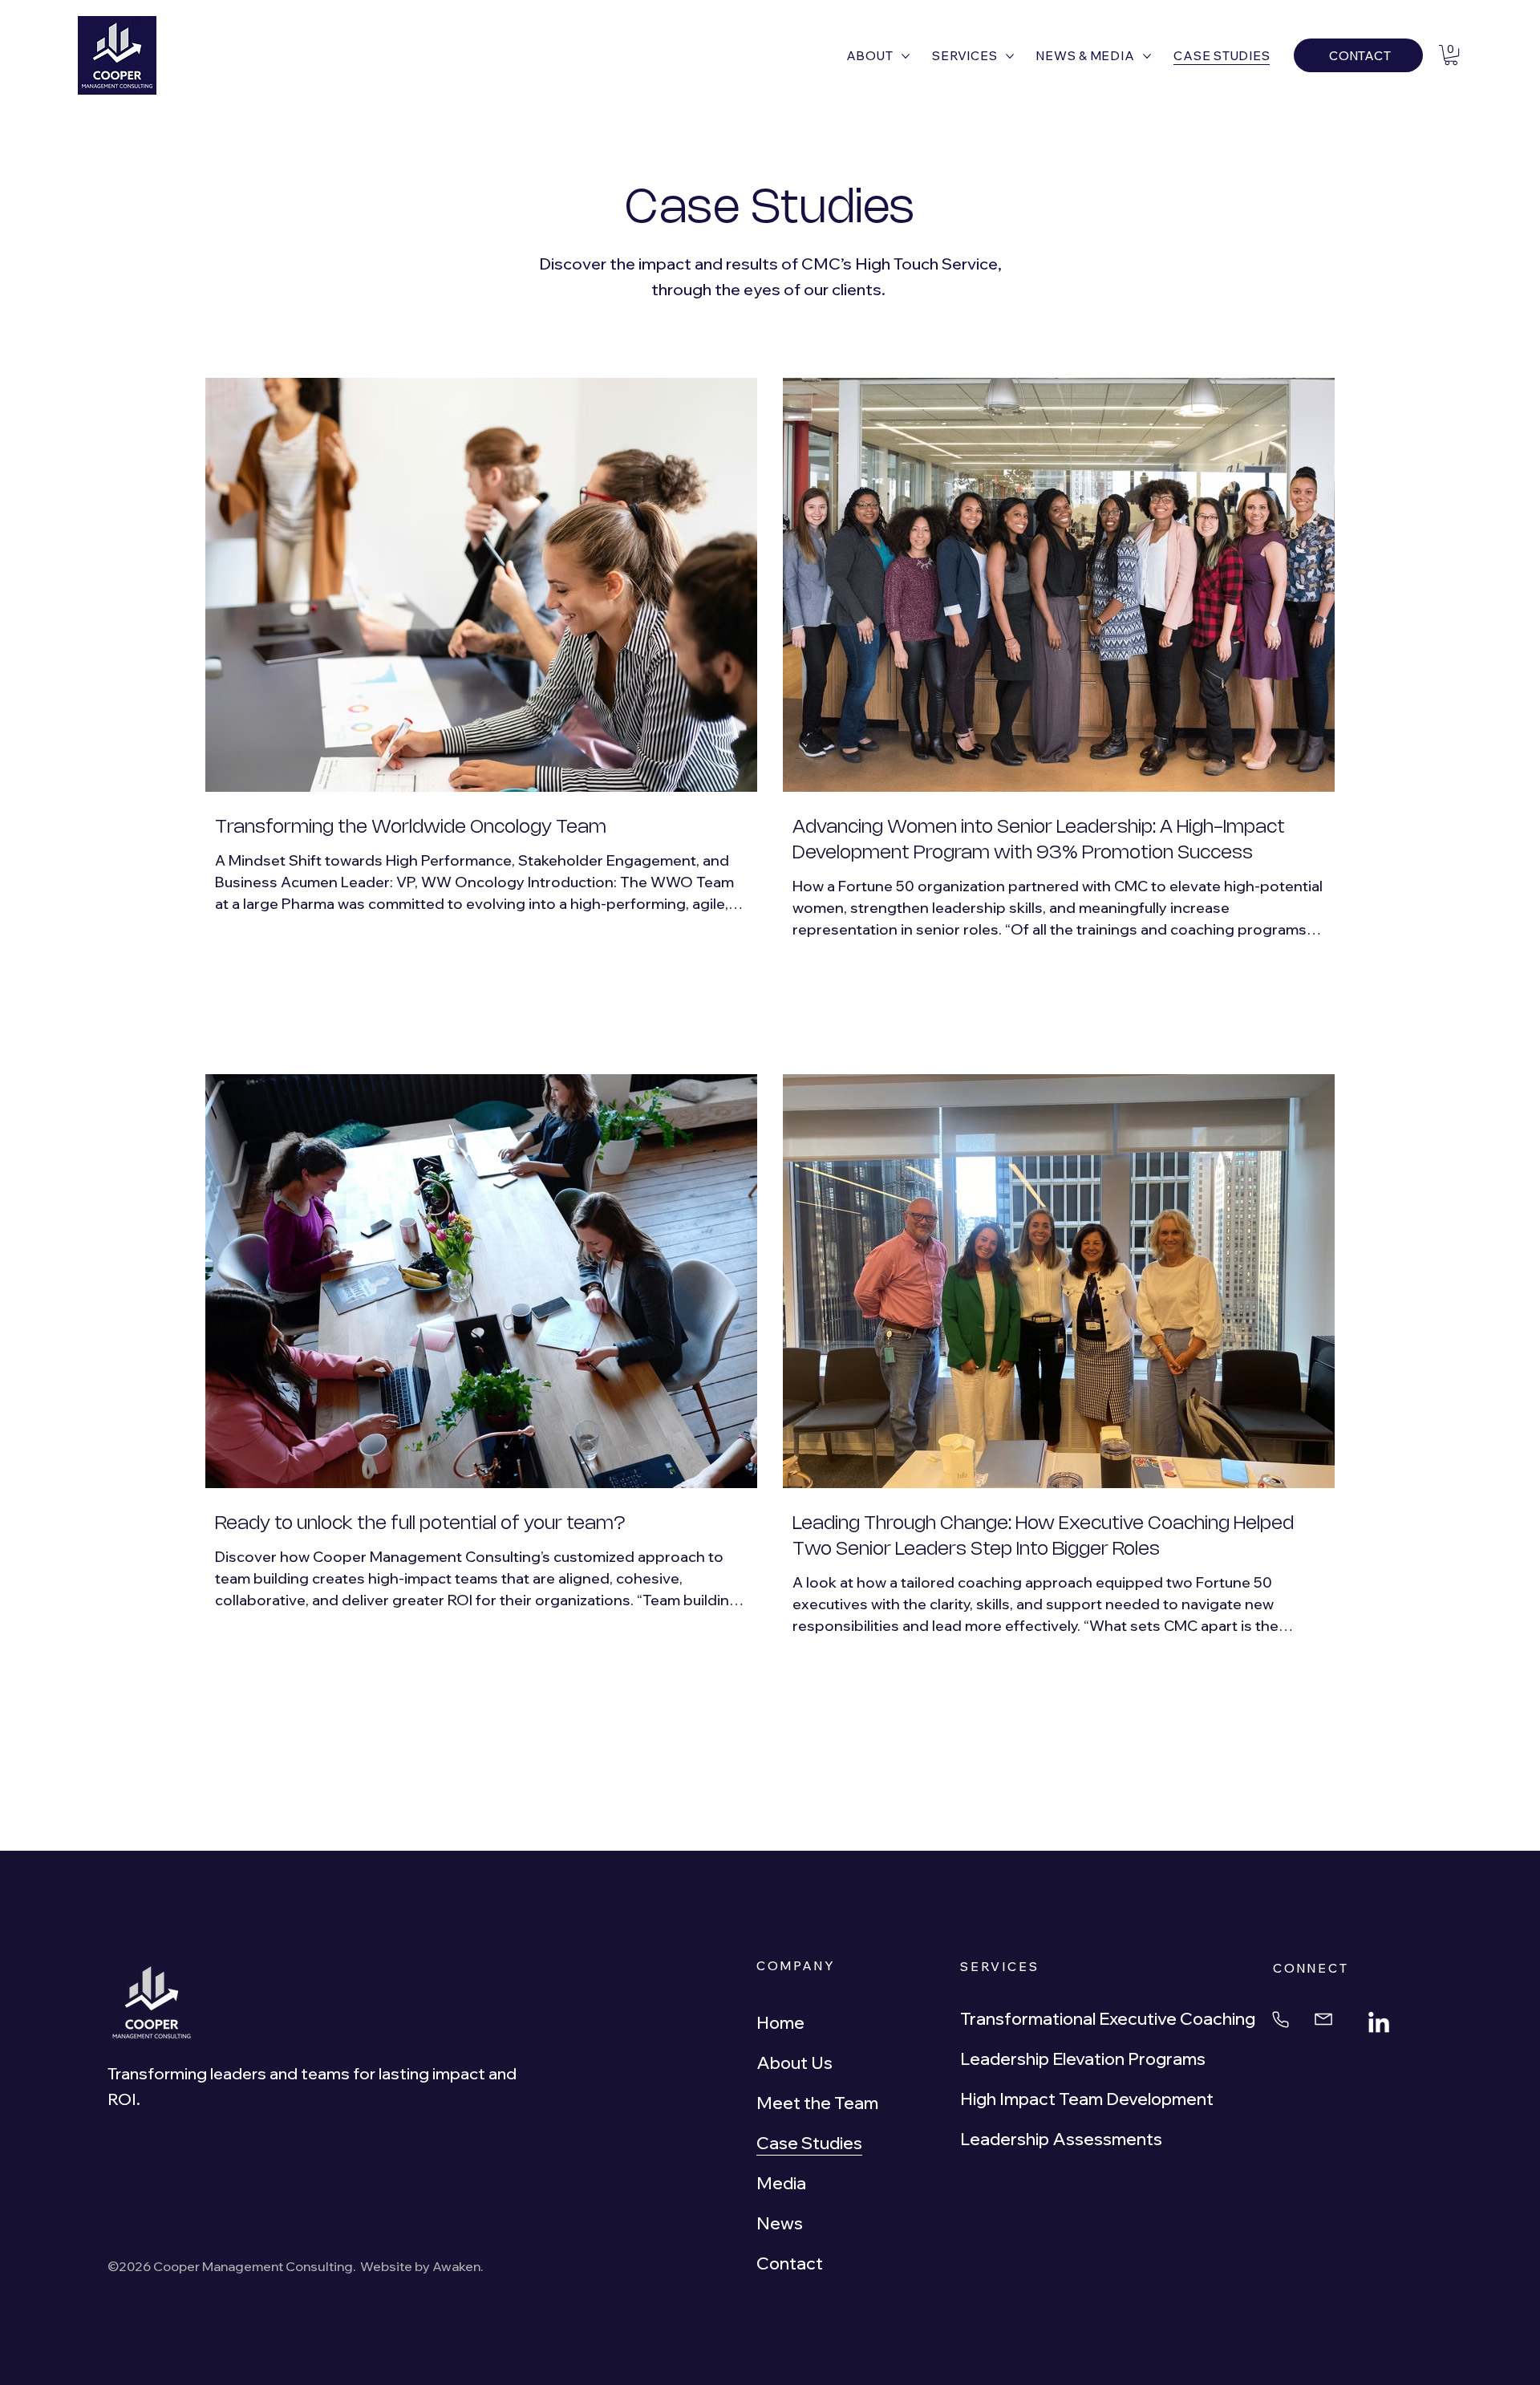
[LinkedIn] (1379, 2024)
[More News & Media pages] (1147, 56)
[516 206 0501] (1283, 2020)
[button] (1451, 55)
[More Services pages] (1010, 56)
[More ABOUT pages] (906, 56)
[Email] (1328, 2020)
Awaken (456, 2266)
